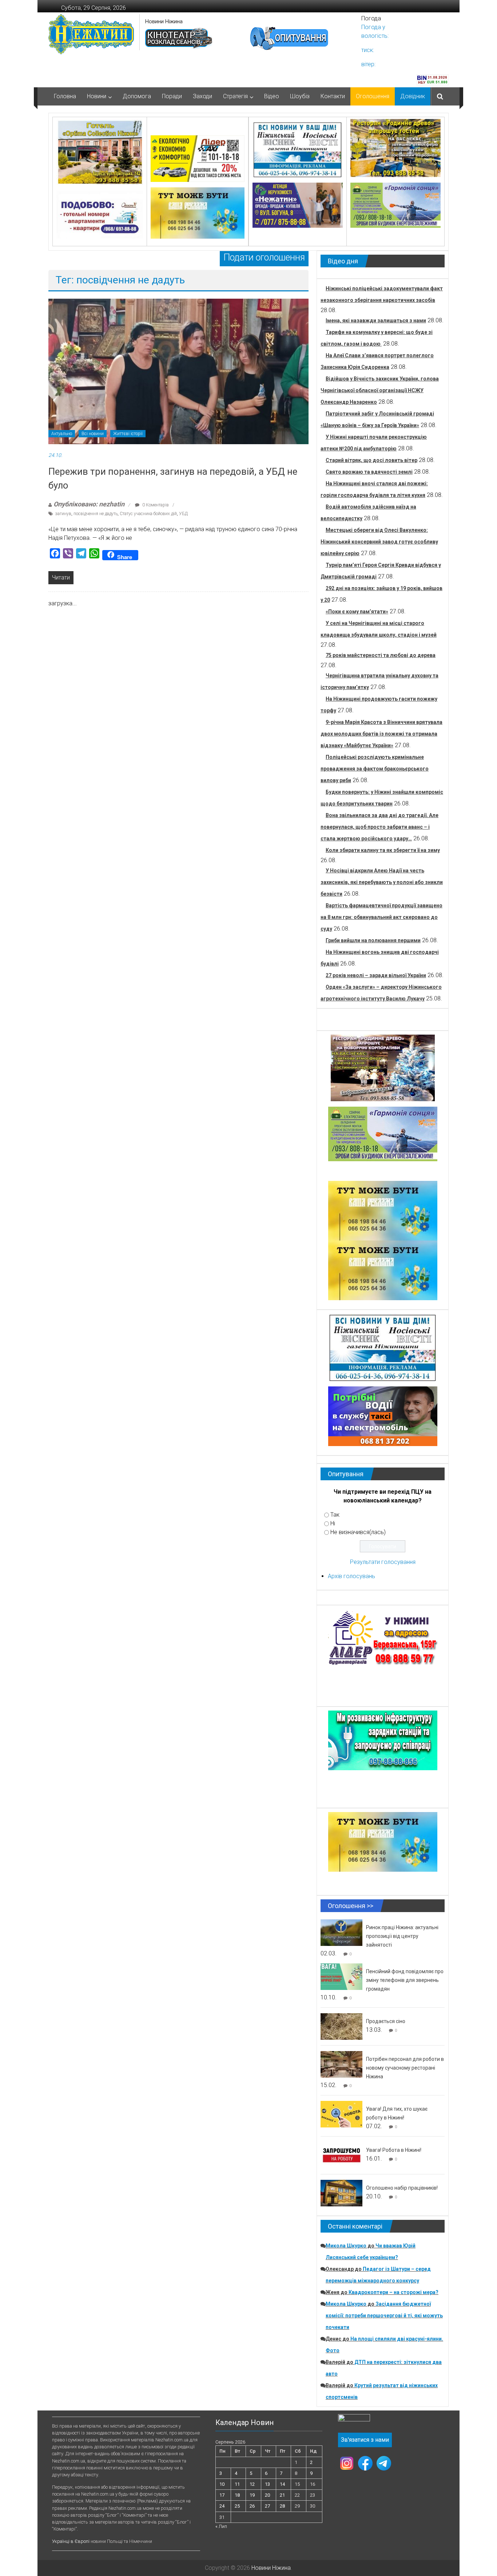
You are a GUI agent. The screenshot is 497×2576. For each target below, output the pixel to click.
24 (222, 2506)
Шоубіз (300, 96)
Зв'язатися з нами (365, 2440)
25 (237, 2506)
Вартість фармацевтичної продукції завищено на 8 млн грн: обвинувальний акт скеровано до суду (381, 917)
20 (267, 2495)
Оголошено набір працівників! (402, 2188)
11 (237, 2484)
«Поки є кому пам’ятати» (357, 612)
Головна (65, 96)
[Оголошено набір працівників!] (341, 2193)
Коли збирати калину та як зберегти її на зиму (383, 850)
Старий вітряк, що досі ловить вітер (371, 460)
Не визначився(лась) (358, 1532)
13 (267, 2484)
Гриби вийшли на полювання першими (373, 940)
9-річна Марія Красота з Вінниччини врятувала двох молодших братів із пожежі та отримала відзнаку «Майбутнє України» (381, 734)
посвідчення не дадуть (96, 514)
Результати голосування (383, 1562)
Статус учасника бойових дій (148, 514)
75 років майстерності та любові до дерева (381, 655)
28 (282, 2506)
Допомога (137, 96)
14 (282, 2484)
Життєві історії (128, 434)
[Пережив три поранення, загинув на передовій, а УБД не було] (178, 371)
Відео (272, 96)
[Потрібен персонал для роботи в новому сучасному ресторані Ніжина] (341, 2064)
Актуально (62, 434)
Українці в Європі (71, 2541)
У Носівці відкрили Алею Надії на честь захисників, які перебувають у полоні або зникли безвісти (382, 882)
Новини (97, 96)
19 (252, 2495)
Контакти (333, 96)
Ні (333, 1523)
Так (335, 1515)
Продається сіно (386, 2021)
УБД (183, 514)
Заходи (202, 96)
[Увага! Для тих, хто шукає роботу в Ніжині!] (341, 2114)
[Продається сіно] (341, 2026)
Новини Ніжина (164, 21)
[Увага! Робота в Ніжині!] (341, 2155)
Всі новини (93, 434)
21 (282, 2495)
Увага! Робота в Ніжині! (394, 2150)
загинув (63, 514)
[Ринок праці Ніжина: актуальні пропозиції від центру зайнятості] (341, 1932)
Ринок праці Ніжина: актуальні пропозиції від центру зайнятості (402, 1936)
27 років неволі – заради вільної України (376, 975)
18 (237, 2495)
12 (252, 2484)
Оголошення (373, 96)
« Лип (221, 2526)
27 (267, 2506)
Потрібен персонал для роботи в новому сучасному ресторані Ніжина (405, 2068)
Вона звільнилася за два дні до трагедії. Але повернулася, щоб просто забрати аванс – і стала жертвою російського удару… (379, 827)
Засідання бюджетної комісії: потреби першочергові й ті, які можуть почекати (384, 2316)
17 (222, 2495)
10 (222, 2484)
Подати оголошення (264, 257)
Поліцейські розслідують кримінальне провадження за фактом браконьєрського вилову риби (375, 769)
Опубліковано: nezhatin (89, 504)
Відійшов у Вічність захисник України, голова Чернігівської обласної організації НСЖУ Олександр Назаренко (380, 390)
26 (252, 2506)
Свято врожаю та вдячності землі (369, 472)
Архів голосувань (351, 1576)
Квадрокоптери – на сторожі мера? (393, 2292)
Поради (172, 96)
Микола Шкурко (346, 2246)
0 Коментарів (155, 505)
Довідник (413, 96)
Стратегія (235, 96)
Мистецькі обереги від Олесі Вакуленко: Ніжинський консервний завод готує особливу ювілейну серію (379, 542)
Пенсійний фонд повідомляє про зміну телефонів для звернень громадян (405, 1980)
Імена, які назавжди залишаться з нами (376, 320)
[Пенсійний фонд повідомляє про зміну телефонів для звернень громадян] (341, 1976)
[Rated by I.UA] (354, 2419)
